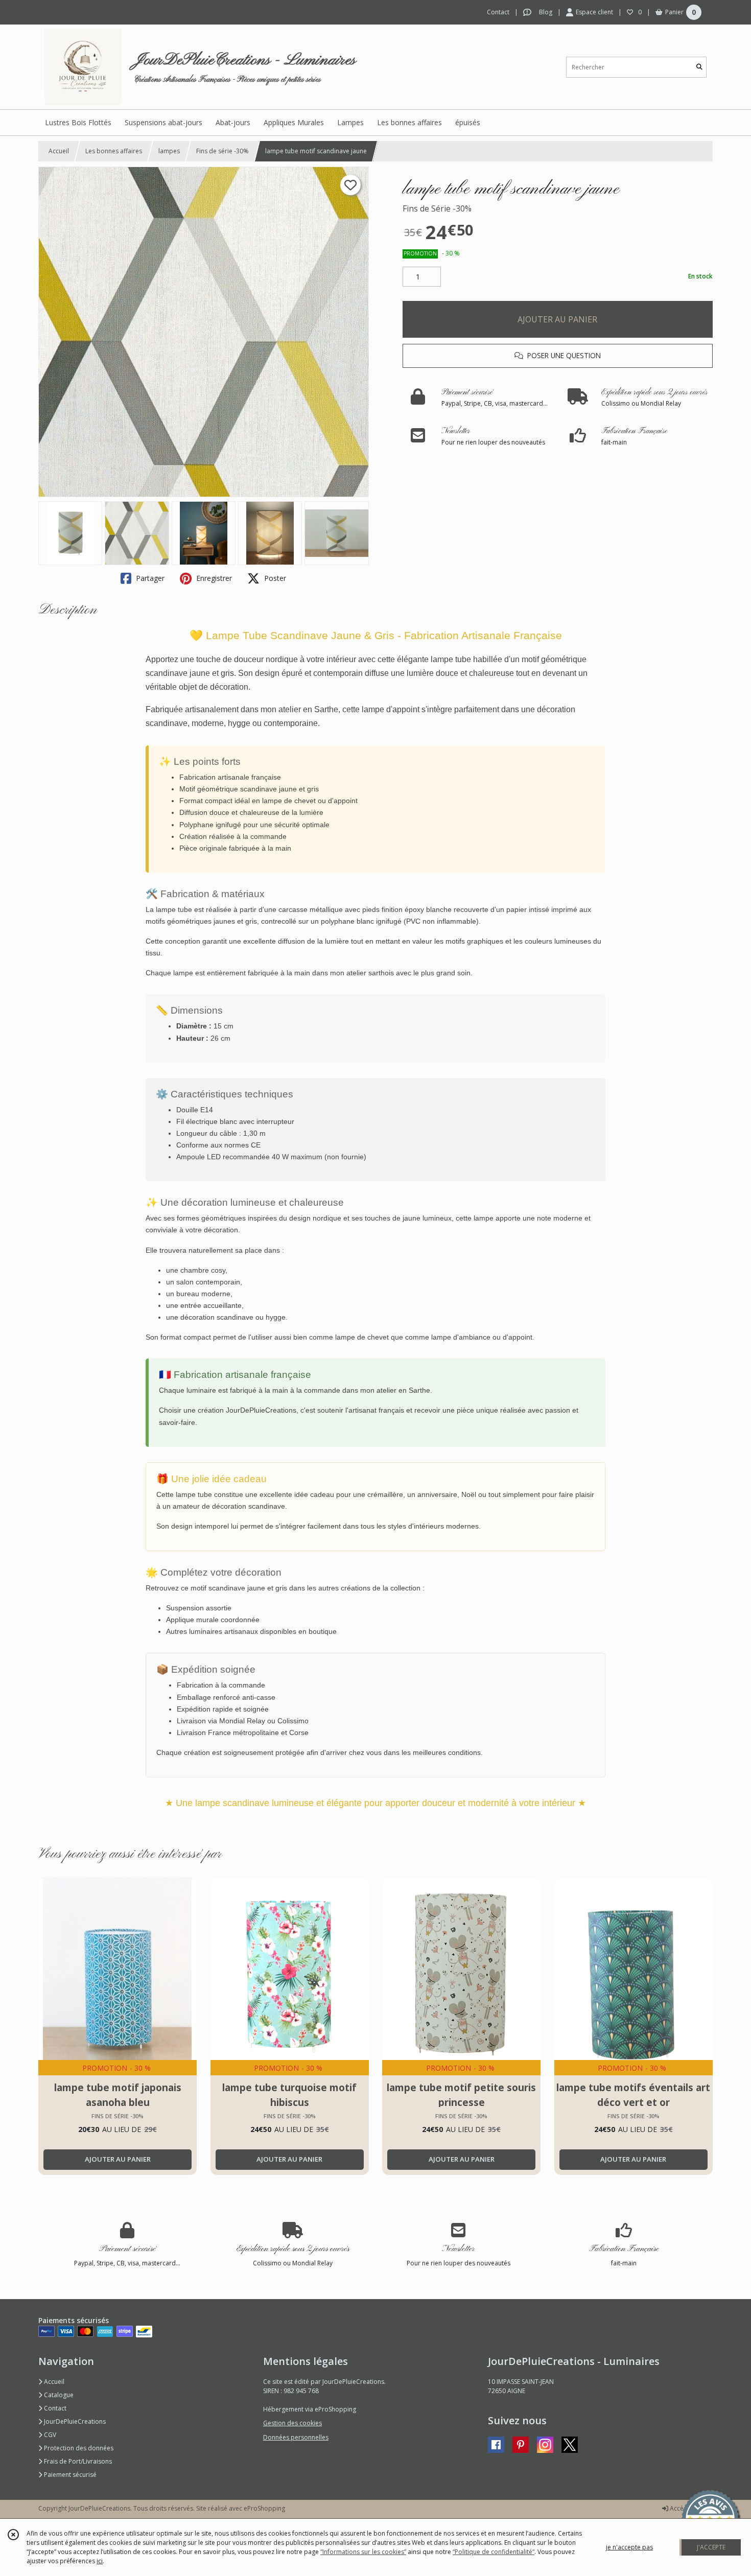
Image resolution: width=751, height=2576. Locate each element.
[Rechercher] (699, 67)
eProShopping (264, 2508)
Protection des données (78, 2448)
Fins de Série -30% (437, 208)
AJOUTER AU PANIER (557, 319)
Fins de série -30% (222, 151)
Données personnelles (296, 2437)
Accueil (59, 151)
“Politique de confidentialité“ (494, 2552)
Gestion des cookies (292, 2423)
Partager (149, 578)
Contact (498, 12)
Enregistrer (213, 578)
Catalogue (58, 2395)
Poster (274, 578)
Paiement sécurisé (69, 2475)
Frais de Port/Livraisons (77, 2461)
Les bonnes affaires (114, 151)
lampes (169, 151)
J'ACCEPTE (711, 2547)
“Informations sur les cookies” (363, 2552)
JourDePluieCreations (74, 2421)
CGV (49, 2435)
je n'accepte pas (629, 2547)
